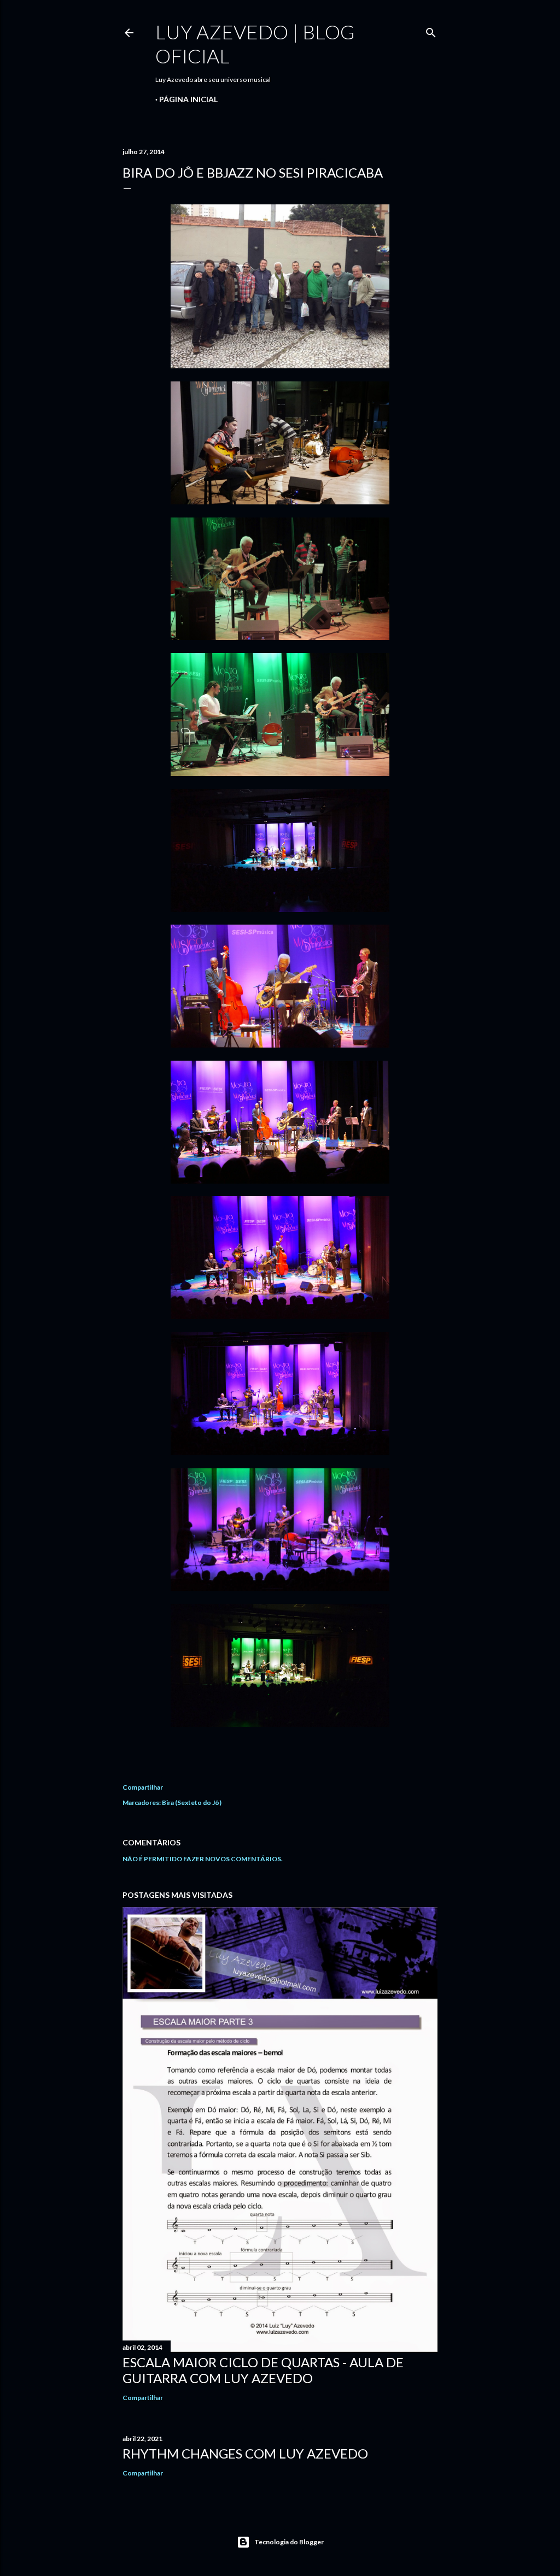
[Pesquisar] (431, 30)
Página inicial (188, 99)
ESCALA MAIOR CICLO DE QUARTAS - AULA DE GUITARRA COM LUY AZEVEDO (263, 2370)
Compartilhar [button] (143, 1787)
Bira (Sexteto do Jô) (192, 1802)
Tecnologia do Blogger (289, 2542)
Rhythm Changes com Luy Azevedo (245, 2453)
